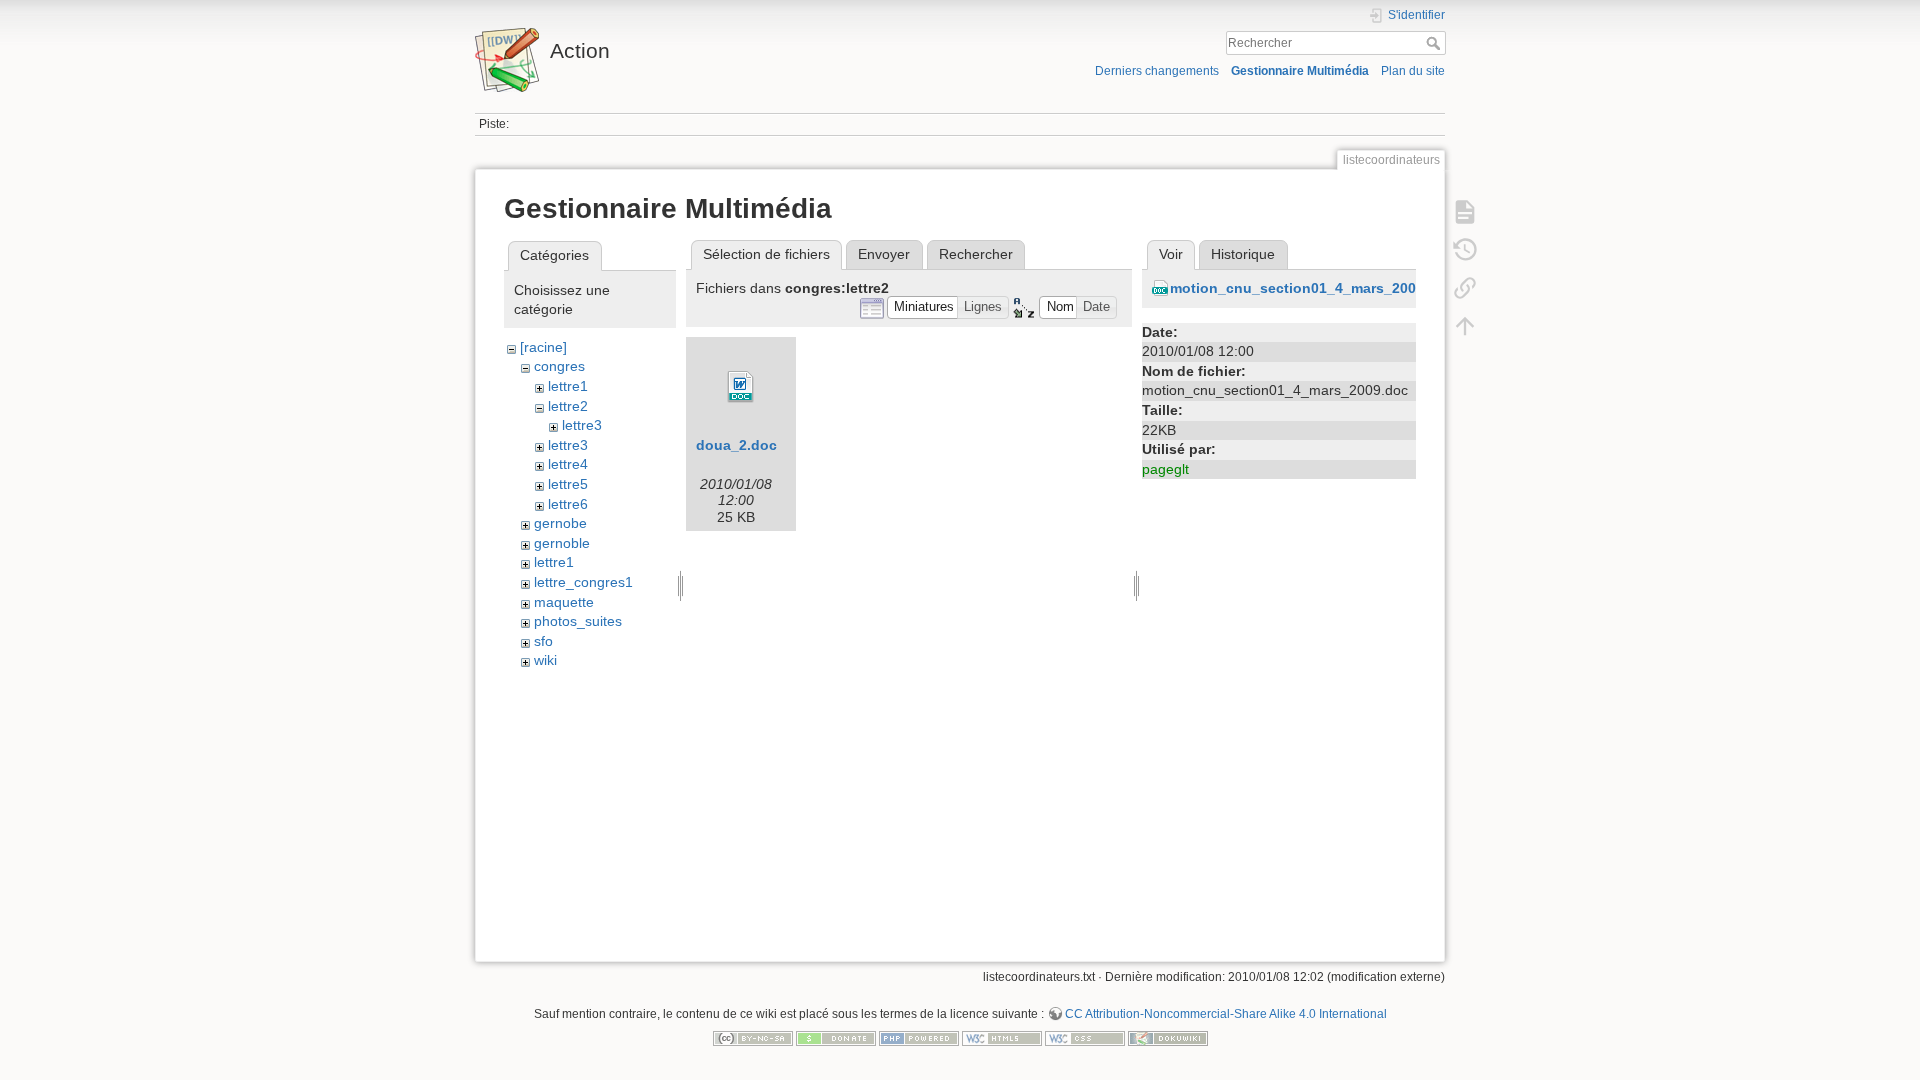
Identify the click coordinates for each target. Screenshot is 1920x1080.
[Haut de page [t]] (1465, 326)
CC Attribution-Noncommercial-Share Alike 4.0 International (1226, 1014)
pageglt (1165, 469)
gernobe (560, 523)
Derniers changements (1157, 71)
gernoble (562, 543)
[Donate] (836, 1037)
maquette (564, 602)
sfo (543, 641)
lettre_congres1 (583, 582)
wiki (545, 660)
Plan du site (1413, 71)
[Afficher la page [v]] (1465, 212)
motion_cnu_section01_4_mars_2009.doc (1312, 288)
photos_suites (578, 621)
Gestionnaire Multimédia (1300, 71)
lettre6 (568, 504)
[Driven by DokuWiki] (1168, 1037)
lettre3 (582, 425)
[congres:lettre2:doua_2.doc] (741, 387)
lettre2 (568, 406)
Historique (1243, 254)
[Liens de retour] (1465, 288)
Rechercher (1435, 43)
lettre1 (568, 386)
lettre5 (568, 484)
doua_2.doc (736, 445)
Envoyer (884, 254)
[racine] (543, 347)
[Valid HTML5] (1002, 1037)
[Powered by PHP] (919, 1037)
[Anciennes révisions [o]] (1465, 250)
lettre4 (568, 464)
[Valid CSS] (1085, 1037)
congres (559, 366)
